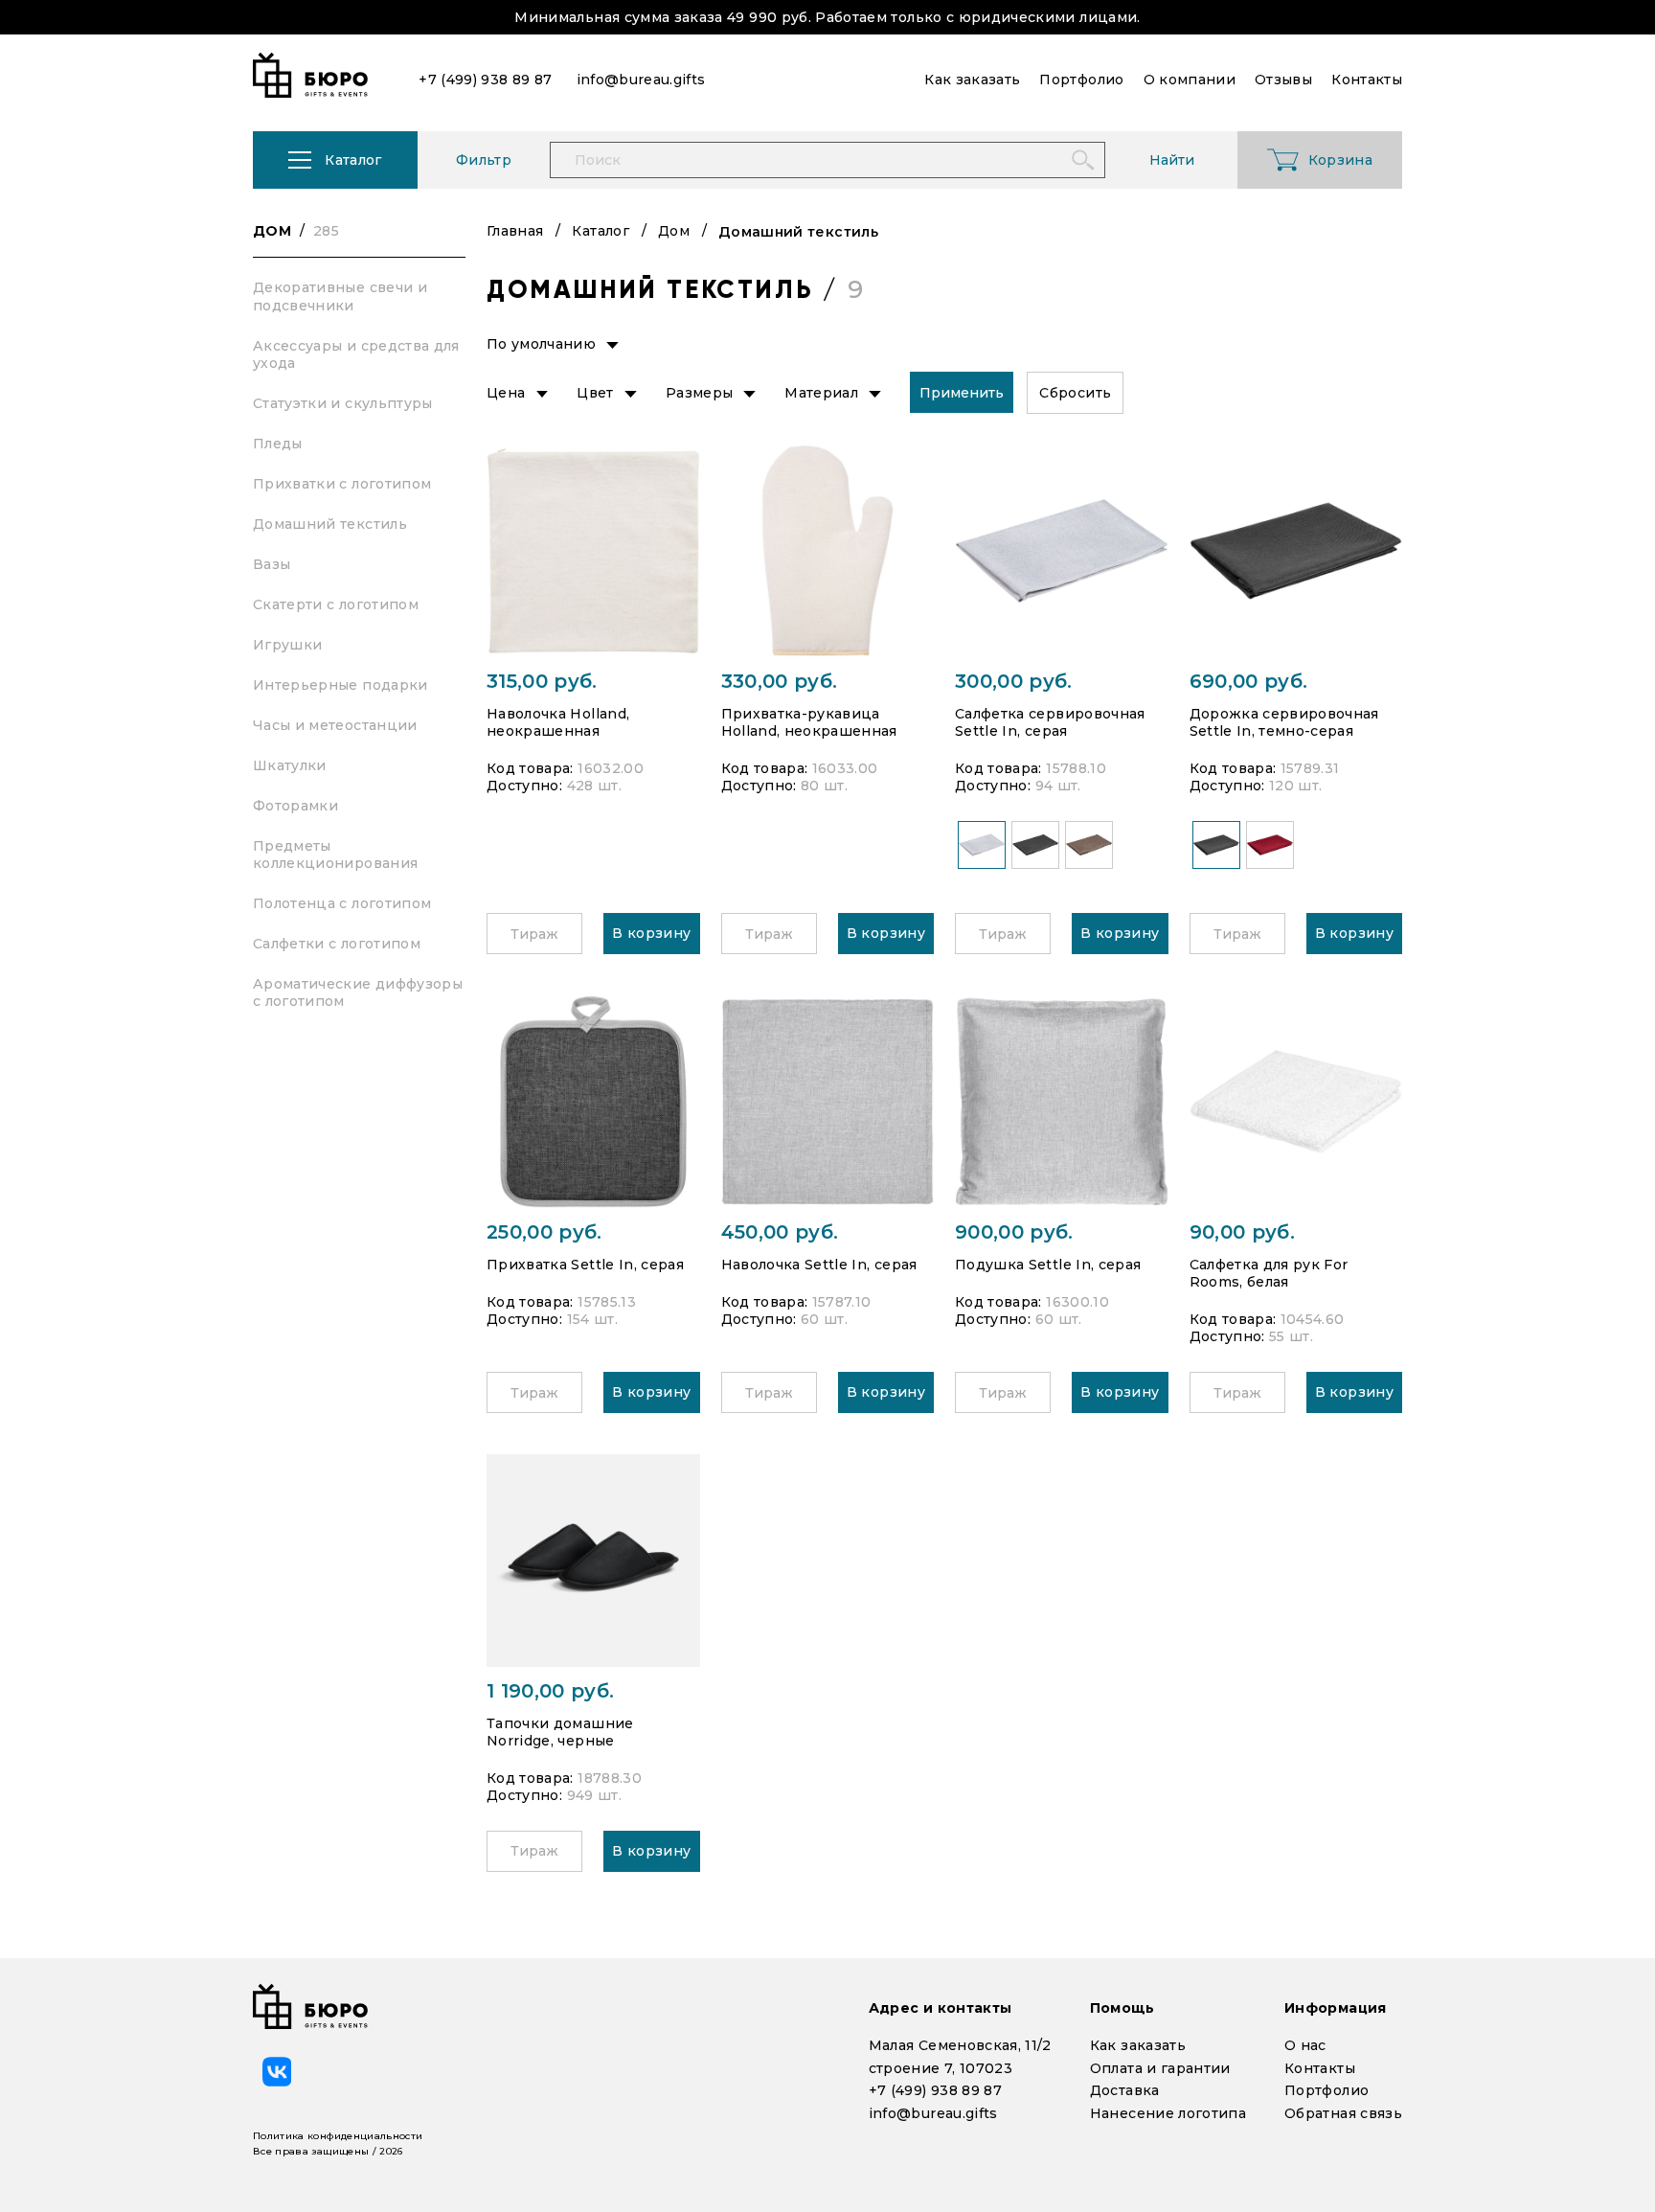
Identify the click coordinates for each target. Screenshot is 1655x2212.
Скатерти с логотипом (336, 604)
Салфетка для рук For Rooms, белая (1269, 1273)
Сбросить (1075, 393)
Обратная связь (1343, 2113)
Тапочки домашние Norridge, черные (560, 1732)
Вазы (272, 564)
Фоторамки (295, 806)
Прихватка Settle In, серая (585, 1265)
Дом (296, 231)
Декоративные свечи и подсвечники (340, 296)
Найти (1172, 160)
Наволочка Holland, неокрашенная (558, 722)
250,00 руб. (544, 1232)
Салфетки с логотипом (337, 944)
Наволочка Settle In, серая (819, 1265)
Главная (515, 231)
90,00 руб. (1243, 1232)
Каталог (600, 231)
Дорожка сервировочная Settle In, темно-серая (1284, 722)
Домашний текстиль (330, 524)
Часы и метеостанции (335, 725)
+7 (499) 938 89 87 (935, 2090)
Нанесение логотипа (1168, 2113)
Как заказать (1138, 2045)
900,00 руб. (1014, 1232)
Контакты (1320, 2068)
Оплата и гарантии (1160, 2068)
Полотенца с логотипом (342, 903)
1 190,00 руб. (551, 1691)
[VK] (277, 2071)
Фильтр (484, 160)
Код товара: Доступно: (565, 777)
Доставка (1125, 2090)
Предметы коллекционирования (335, 855)
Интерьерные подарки (340, 685)
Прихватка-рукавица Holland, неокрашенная (809, 722)
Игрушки (287, 645)
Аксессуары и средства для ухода (356, 354)
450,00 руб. (780, 1232)
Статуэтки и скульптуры (343, 403)
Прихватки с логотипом (342, 484)
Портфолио (1326, 2090)
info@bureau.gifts (933, 2113)
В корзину (651, 933)
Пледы (278, 444)
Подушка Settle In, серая (1048, 1265)
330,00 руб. (780, 681)
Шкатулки (290, 765)
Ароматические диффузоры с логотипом (358, 992)
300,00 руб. (1014, 681)
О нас (1305, 2045)
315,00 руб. (542, 681)
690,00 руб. (1249, 681)
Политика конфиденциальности (338, 2136)
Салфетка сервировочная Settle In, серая (1050, 722)
